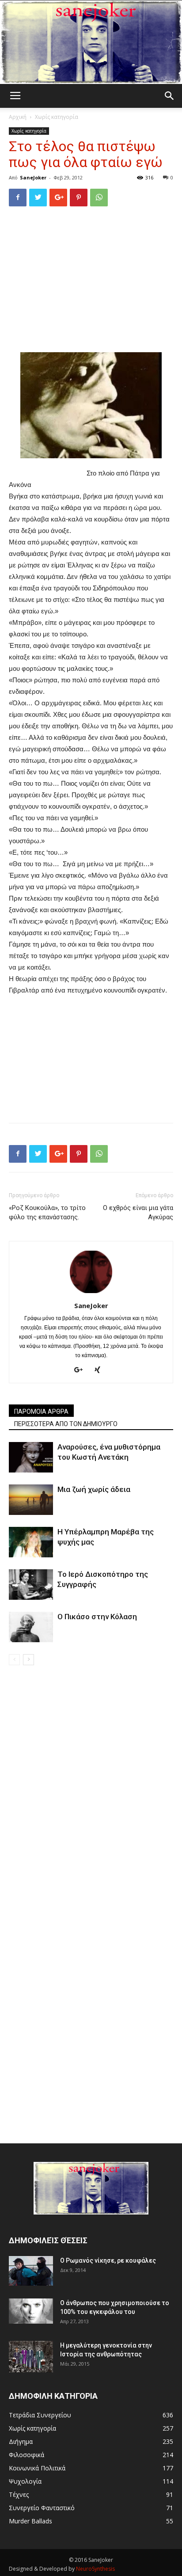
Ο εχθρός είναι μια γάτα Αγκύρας (138, 1212)
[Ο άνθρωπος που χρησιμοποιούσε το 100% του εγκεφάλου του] (31, 2311)
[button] (170, 96)
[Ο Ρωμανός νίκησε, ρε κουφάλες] (31, 2271)
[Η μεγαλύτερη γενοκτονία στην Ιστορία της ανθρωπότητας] (31, 2357)
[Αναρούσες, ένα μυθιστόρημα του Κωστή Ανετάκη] (31, 1457)
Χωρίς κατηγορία (57, 117)
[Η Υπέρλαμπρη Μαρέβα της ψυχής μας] (31, 1542)
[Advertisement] (91, 274)
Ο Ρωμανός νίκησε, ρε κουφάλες (108, 2260)
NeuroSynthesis (95, 2569)
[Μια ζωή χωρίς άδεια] (31, 1500)
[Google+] (82, 1370)
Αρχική (18, 117)
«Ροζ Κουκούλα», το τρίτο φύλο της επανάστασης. (47, 1212)
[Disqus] (91, 1790)
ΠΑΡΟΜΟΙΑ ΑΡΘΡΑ (41, 1412)
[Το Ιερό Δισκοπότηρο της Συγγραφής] (31, 1585)
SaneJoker (33, 177)
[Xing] (100, 1370)
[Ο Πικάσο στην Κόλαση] (31, 1627)
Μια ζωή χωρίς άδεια (94, 1489)
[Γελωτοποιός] (91, 42)
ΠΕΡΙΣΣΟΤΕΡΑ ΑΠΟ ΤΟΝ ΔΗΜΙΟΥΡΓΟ (66, 1424)
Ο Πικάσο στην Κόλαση (97, 1617)
